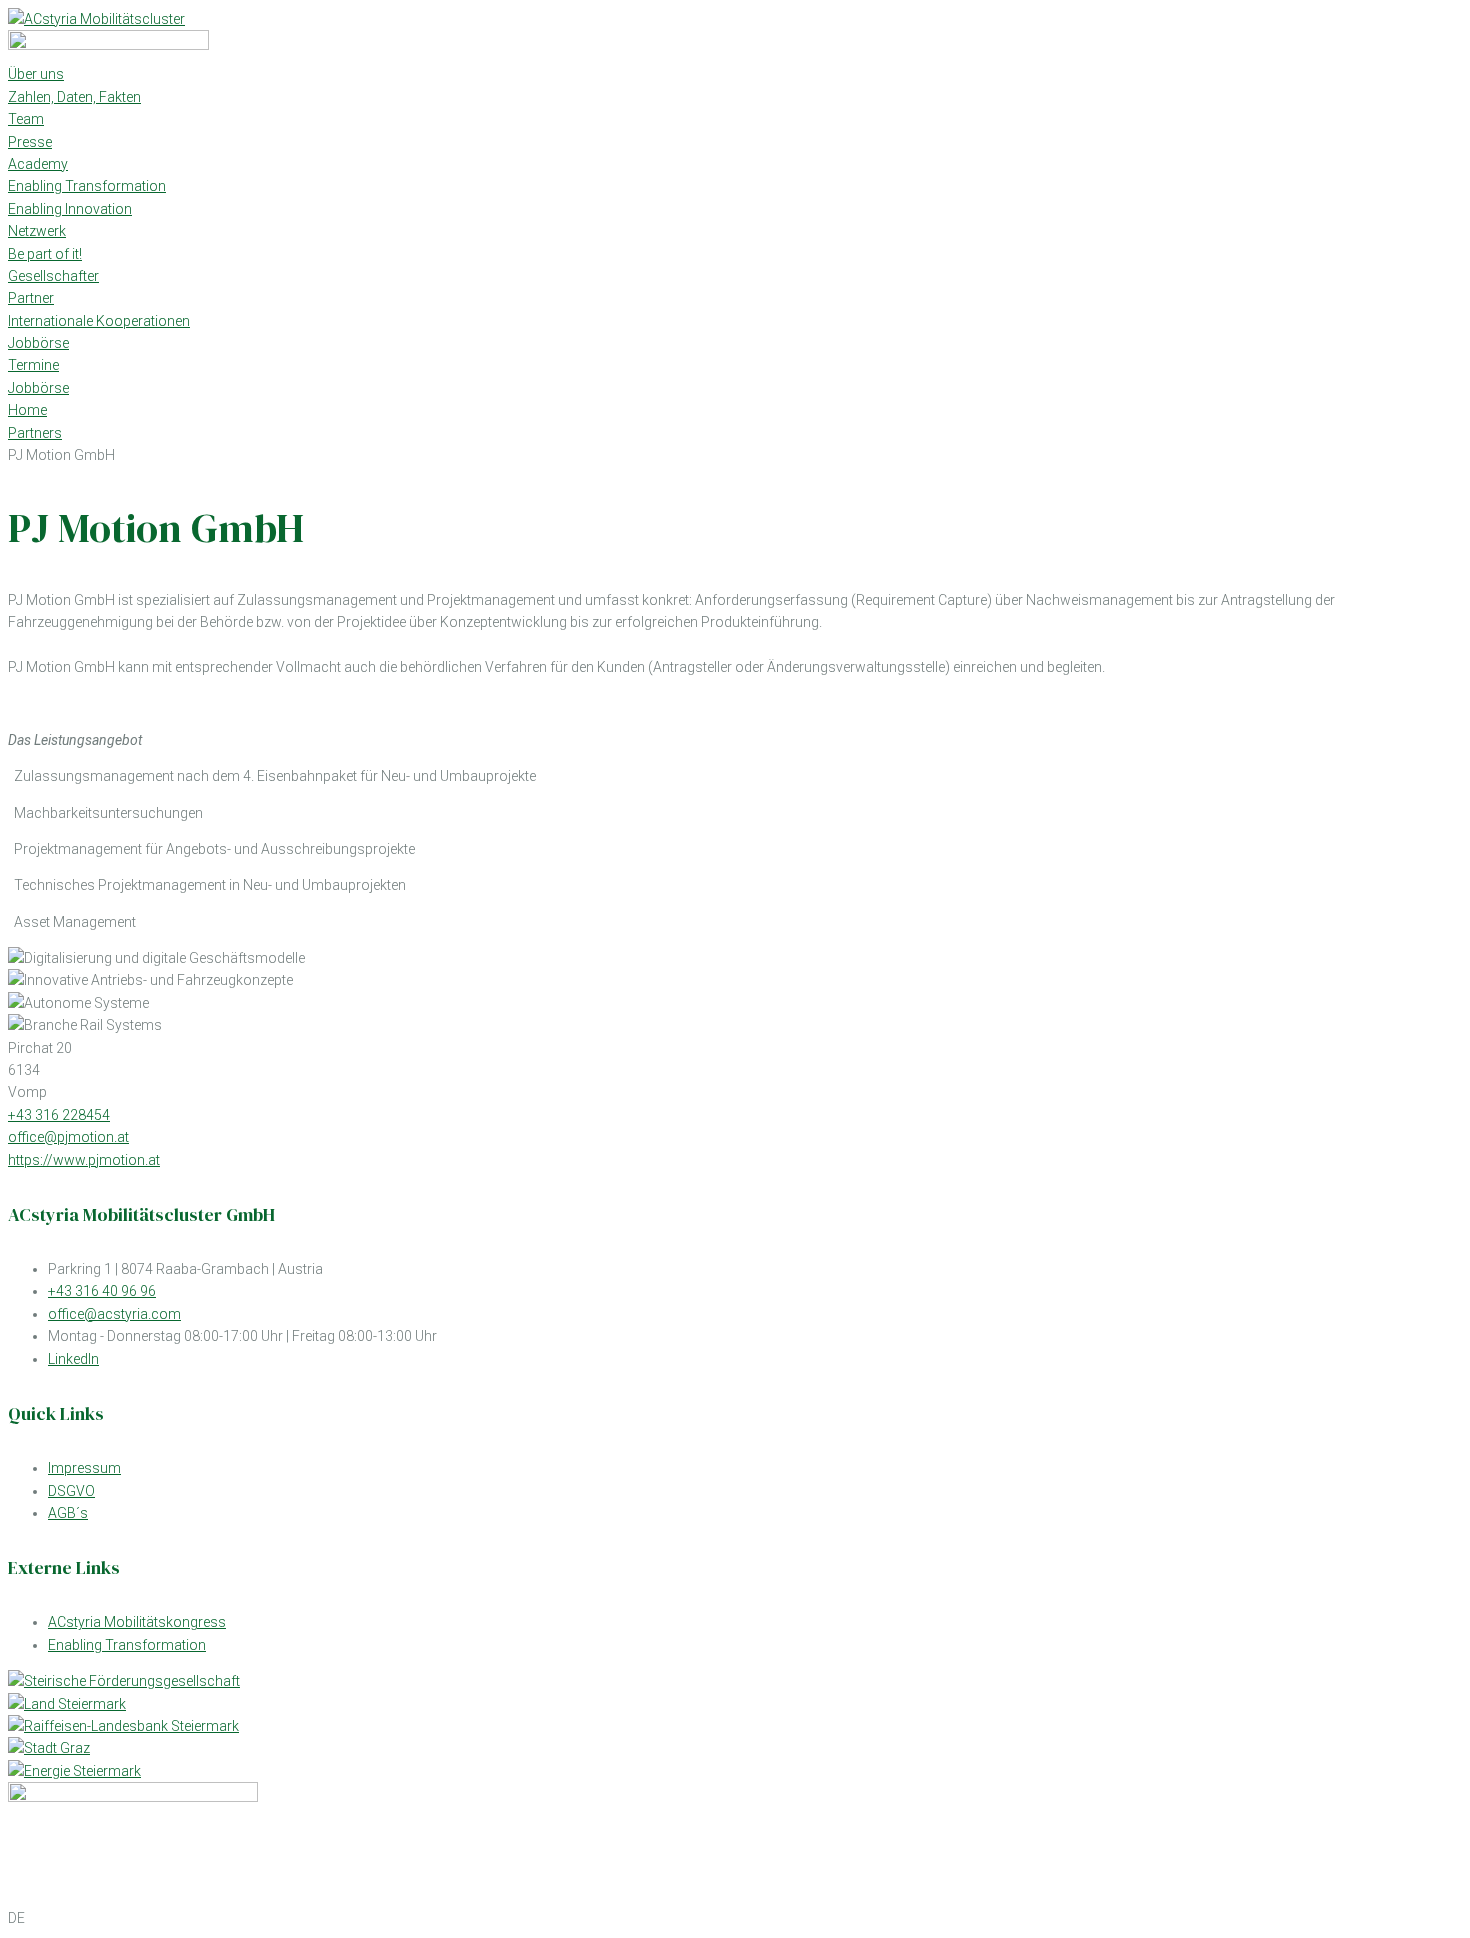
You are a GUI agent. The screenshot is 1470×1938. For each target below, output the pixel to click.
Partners (35, 433)
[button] (735, 1918)
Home (27, 410)
